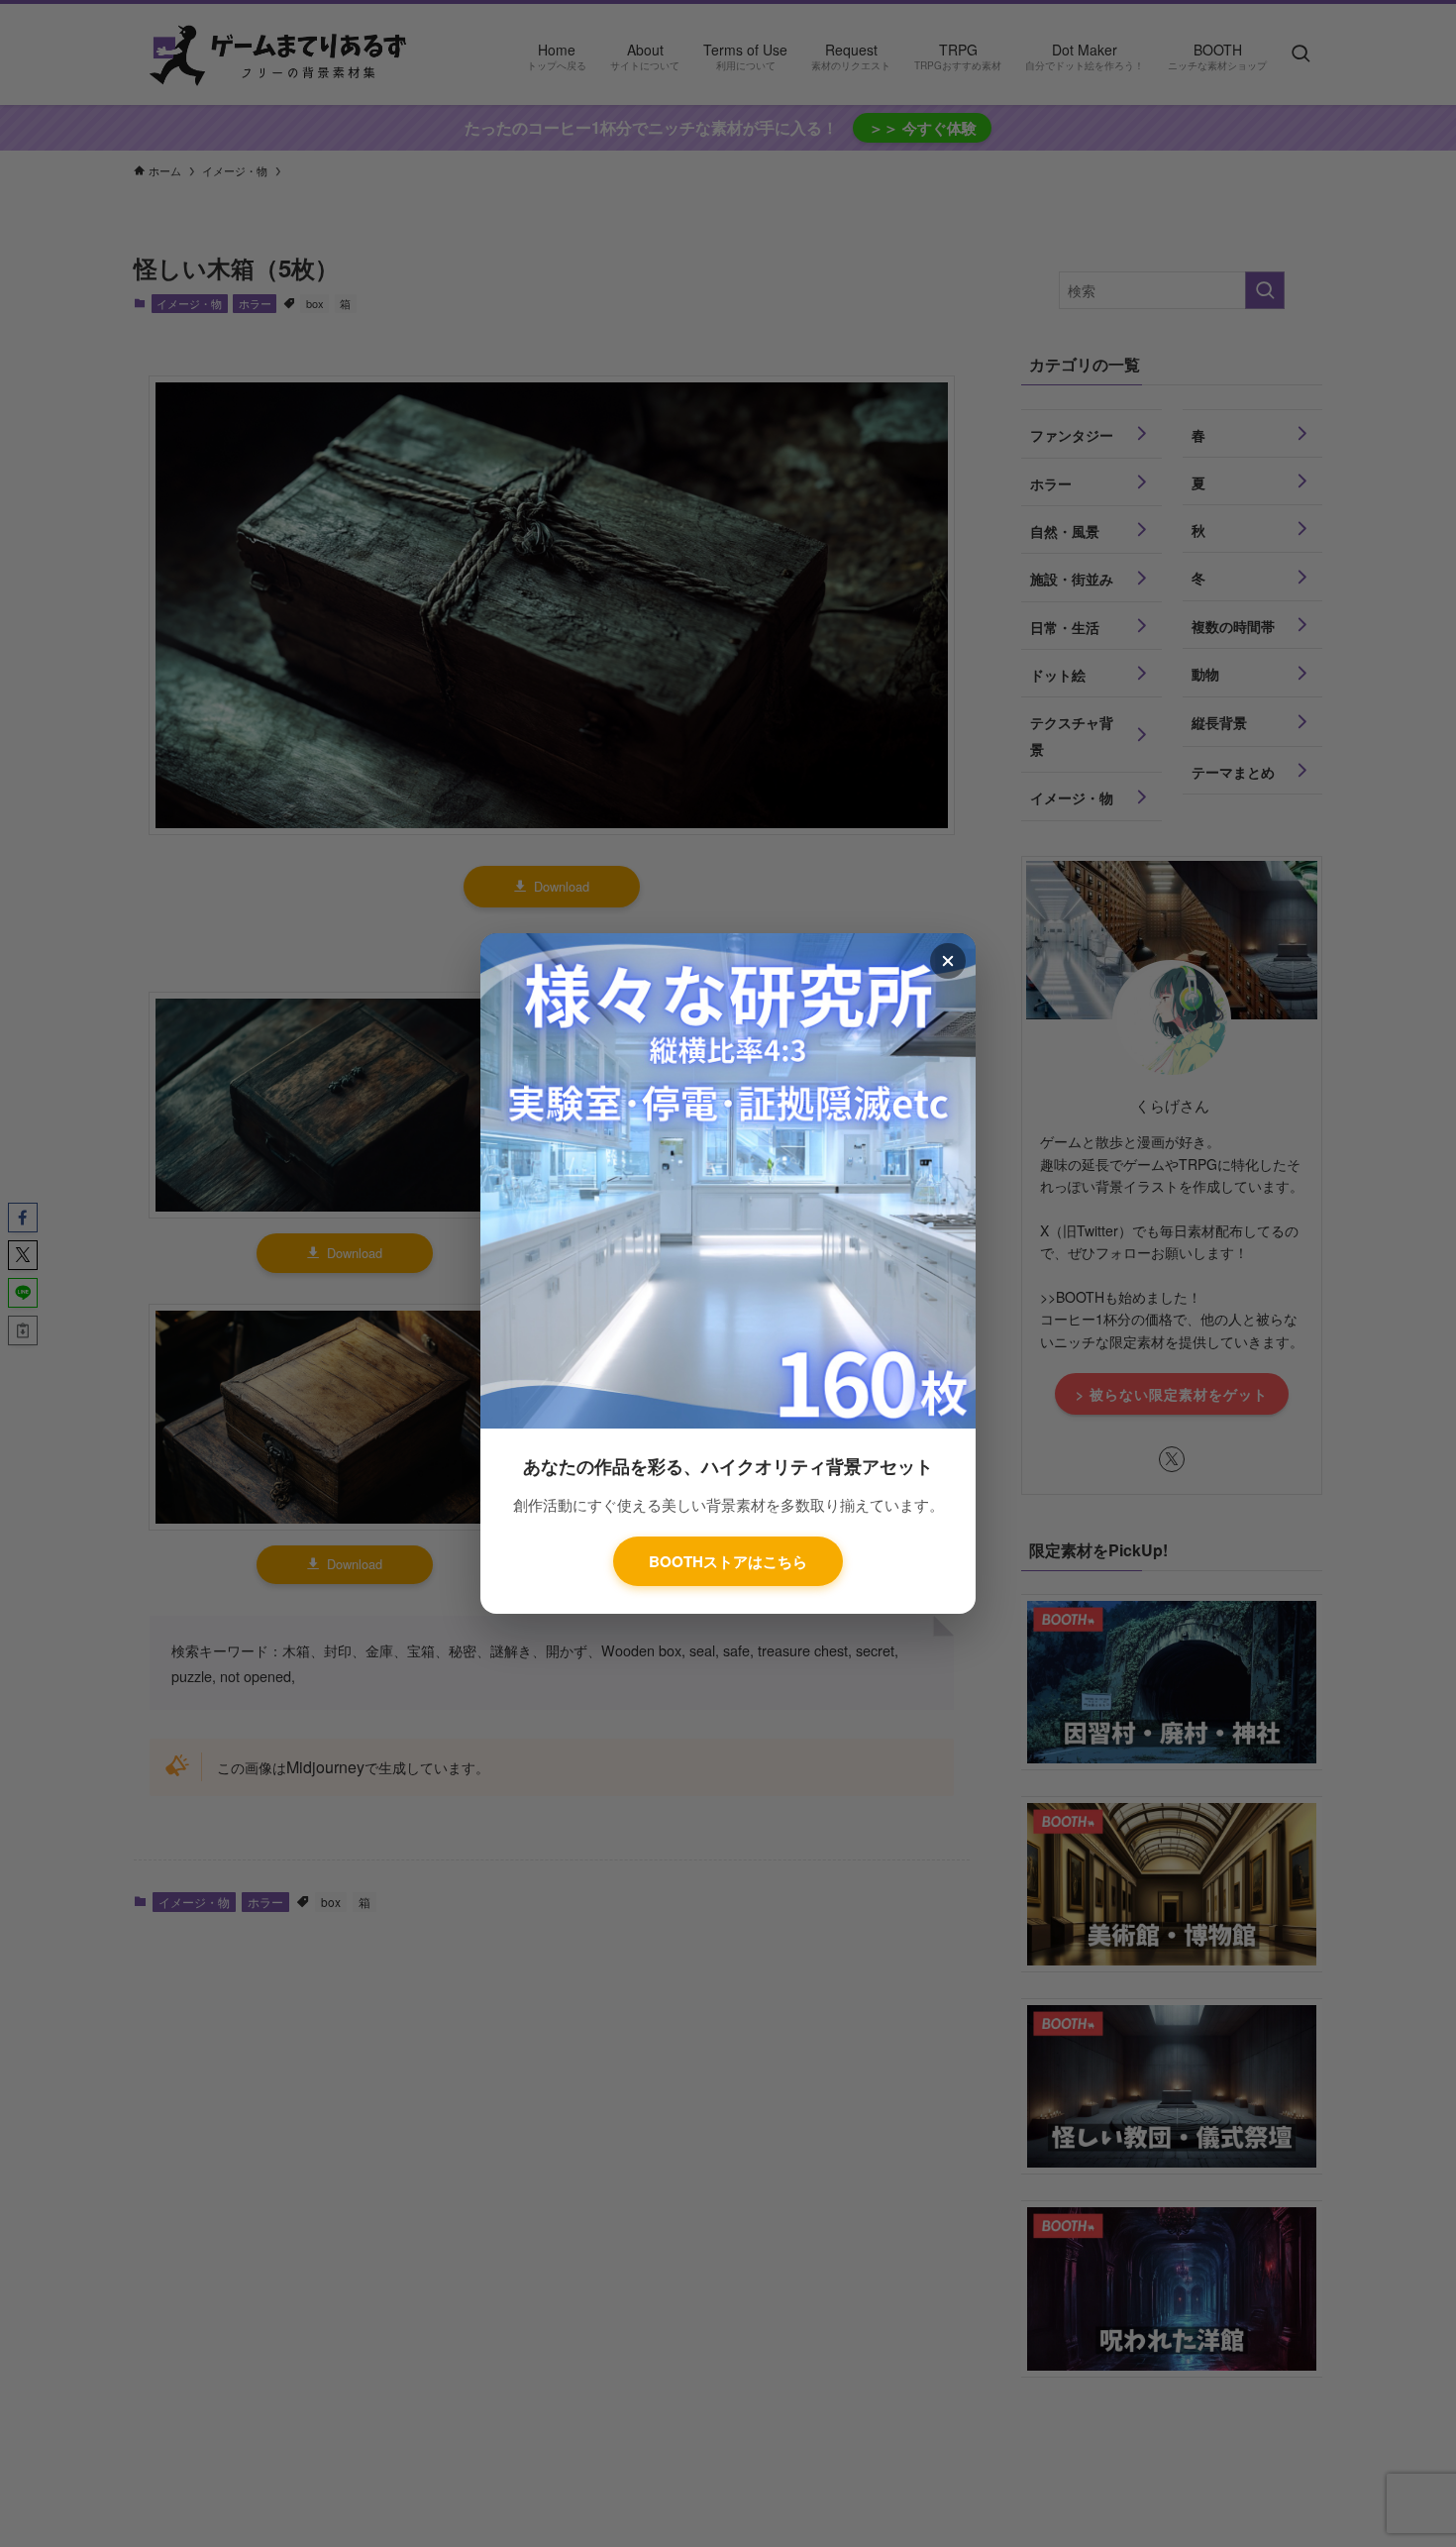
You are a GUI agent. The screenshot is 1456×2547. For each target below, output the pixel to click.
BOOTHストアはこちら (728, 1561)
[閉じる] (948, 961)
